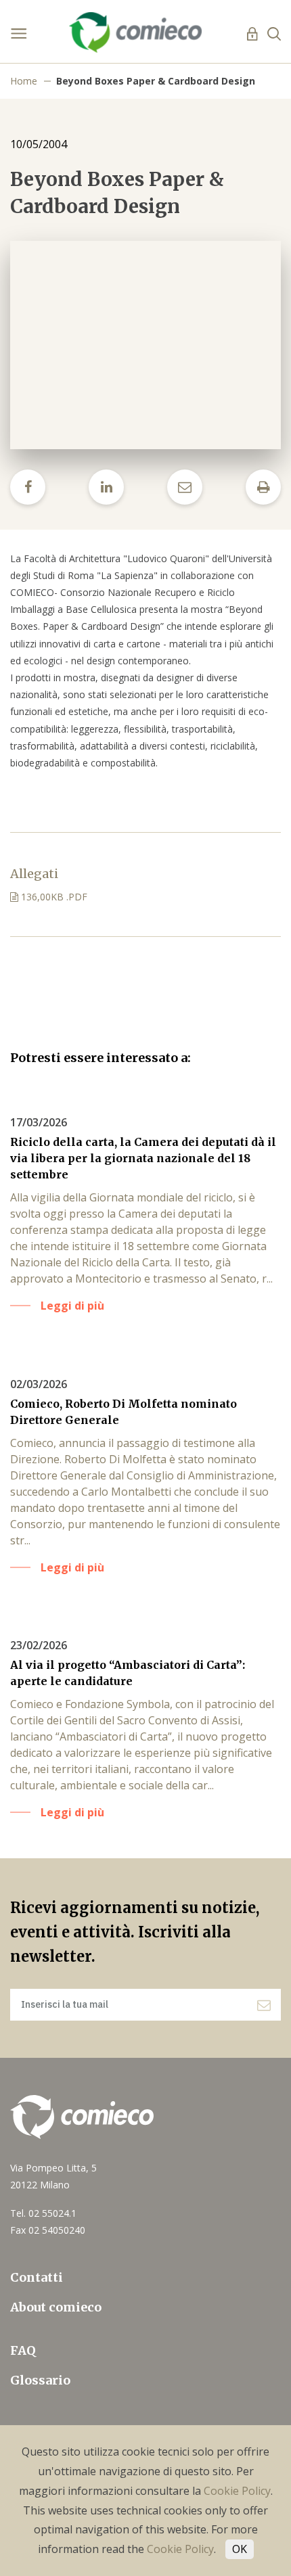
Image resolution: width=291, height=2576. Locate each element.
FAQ (23, 2350)
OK (240, 2549)
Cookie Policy (237, 2491)
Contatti (37, 2277)
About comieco (56, 2307)
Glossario (40, 2380)
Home (24, 81)
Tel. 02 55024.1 (43, 2213)
